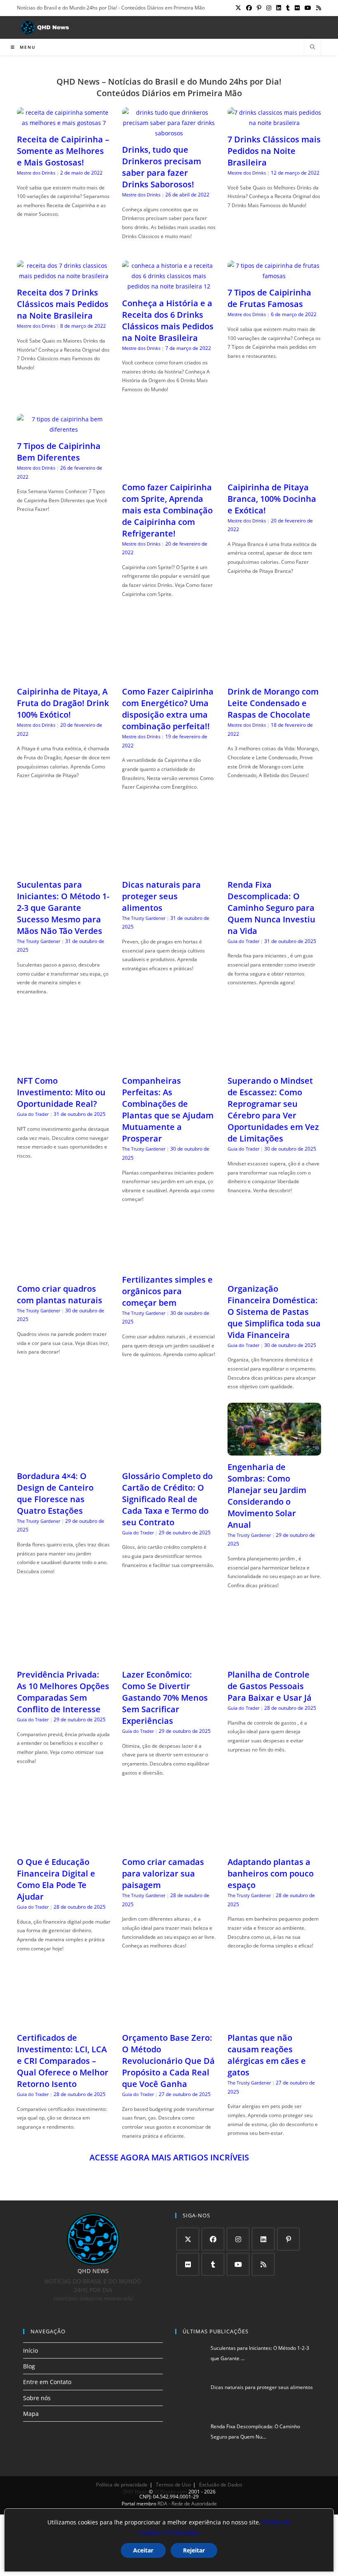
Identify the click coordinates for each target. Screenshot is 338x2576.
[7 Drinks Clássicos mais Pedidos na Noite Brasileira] (274, 123)
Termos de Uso (173, 2485)
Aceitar (143, 2550)
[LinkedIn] (263, 2239)
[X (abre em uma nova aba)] (238, 8)
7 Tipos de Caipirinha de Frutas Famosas (269, 298)
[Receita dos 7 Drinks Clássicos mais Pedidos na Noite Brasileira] (64, 276)
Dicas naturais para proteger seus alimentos (161, 896)
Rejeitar (194, 2550)
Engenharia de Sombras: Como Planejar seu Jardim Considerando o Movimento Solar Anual (267, 1496)
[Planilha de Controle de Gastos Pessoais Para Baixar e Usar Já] (274, 1658)
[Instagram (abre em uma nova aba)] (269, 8)
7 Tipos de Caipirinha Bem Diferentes (59, 452)
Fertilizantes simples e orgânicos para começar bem (167, 1291)
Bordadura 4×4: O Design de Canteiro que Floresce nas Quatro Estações (55, 1493)
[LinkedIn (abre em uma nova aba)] (279, 8)
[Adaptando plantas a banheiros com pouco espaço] (274, 1845)
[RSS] (263, 2264)
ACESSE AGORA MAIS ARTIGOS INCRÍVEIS (169, 2157)
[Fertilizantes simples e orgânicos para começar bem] (169, 1263)
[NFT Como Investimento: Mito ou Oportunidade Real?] (64, 1064)
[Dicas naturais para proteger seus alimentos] (169, 868)
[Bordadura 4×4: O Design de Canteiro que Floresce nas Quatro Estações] (64, 1459)
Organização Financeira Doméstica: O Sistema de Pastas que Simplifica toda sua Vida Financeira (274, 1312)
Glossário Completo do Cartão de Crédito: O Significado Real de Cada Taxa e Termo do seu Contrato (167, 1499)
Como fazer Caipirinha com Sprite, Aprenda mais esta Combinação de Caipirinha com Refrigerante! (167, 510)
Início (31, 2350)
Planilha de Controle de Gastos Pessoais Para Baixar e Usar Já (270, 1686)
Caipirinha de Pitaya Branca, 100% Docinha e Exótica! (272, 499)
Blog (29, 2366)
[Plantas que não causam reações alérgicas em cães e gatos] (274, 2021)
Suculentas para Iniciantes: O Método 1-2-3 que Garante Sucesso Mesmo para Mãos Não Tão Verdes (63, 908)
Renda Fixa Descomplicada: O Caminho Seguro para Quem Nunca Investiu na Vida (271, 908)
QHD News (135, 2492)
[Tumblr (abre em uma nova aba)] (288, 8)
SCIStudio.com (171, 2492)
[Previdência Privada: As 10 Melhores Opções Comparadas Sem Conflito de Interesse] (64, 1658)
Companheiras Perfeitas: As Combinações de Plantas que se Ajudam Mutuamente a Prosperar (168, 1110)
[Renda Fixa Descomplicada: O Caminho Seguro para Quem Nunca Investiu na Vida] (274, 868)
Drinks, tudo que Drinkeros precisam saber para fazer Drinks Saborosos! (162, 167)
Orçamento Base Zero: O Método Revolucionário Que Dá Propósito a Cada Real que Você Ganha (168, 2061)
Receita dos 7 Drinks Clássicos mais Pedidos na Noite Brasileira (63, 304)
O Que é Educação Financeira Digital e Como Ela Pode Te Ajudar (56, 1879)
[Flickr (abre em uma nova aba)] (297, 8)
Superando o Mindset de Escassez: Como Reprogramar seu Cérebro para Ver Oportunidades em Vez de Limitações (273, 1110)
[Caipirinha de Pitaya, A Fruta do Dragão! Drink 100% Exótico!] (64, 675)
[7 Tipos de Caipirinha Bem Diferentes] (64, 429)
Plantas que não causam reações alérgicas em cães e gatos (267, 2055)
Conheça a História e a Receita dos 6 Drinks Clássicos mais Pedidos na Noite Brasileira (168, 320)
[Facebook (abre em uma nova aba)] (249, 8)
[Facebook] (213, 2239)
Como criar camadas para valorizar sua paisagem (163, 1873)
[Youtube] (238, 2264)
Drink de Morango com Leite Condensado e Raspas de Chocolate (273, 703)
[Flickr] (188, 2264)
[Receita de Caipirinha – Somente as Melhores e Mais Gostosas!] (64, 123)
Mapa (31, 2414)
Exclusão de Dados (221, 2485)
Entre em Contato (47, 2382)
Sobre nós (37, 2398)
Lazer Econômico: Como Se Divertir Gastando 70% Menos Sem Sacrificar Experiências (165, 1698)
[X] (188, 2239)
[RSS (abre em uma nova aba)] (317, 8)
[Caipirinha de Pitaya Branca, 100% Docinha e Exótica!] (274, 470)
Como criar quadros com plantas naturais (60, 1294)
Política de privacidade (122, 2485)
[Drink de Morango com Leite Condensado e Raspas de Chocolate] (274, 675)
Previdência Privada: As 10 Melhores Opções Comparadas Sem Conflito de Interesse (63, 1692)
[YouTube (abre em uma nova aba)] (308, 8)
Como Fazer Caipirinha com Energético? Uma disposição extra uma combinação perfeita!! (168, 709)
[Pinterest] (288, 2239)
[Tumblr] (213, 2264)
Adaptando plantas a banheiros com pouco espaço (271, 1873)
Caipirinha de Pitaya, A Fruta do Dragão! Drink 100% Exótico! (63, 703)
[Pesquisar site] (312, 47)
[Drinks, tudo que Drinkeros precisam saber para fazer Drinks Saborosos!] (169, 133)
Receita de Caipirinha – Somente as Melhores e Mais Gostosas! (63, 151)
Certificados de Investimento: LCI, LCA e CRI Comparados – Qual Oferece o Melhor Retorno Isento (63, 2061)
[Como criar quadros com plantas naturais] (64, 1272)
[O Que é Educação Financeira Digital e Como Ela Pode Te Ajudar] (64, 1845)
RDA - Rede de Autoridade (187, 2504)
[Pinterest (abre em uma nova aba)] (259, 8)
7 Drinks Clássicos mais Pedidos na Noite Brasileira (274, 151)
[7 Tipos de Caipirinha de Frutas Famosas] (274, 276)
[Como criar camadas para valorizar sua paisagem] (169, 1845)
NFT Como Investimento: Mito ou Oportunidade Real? (61, 1092)
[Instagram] (238, 2239)
